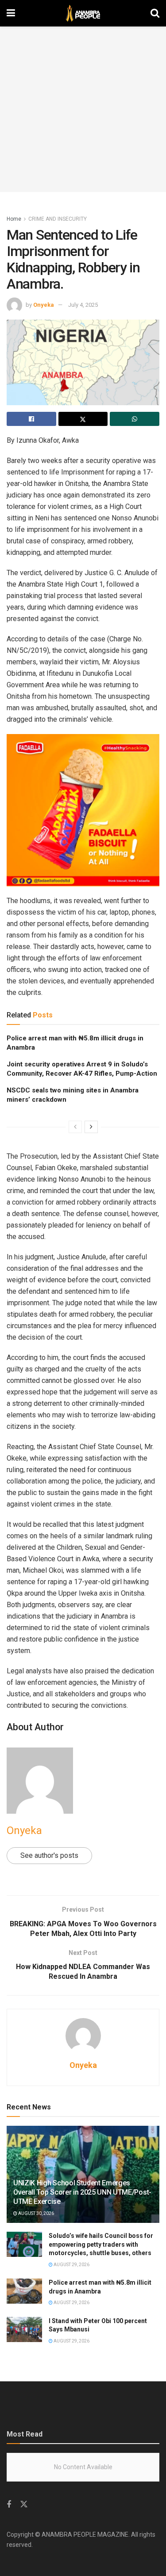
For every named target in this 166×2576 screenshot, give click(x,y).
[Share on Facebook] (31, 419)
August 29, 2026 (71, 2265)
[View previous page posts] (75, 1127)
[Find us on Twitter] (24, 2504)
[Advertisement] (83, 109)
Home (14, 219)
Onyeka (44, 305)
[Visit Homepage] (83, 13)
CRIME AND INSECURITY (58, 219)
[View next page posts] (91, 1127)
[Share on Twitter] (83, 419)
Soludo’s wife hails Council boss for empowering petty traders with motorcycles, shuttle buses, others (101, 2244)
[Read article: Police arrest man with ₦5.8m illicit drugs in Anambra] (24, 2291)
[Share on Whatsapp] (135, 419)
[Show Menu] (11, 13)
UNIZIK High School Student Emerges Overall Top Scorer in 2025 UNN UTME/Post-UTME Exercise (82, 2192)
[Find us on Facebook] (9, 2505)
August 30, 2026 (36, 2213)
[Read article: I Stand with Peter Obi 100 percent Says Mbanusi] (24, 2329)
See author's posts (49, 1855)
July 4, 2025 (83, 305)
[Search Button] (155, 13)
